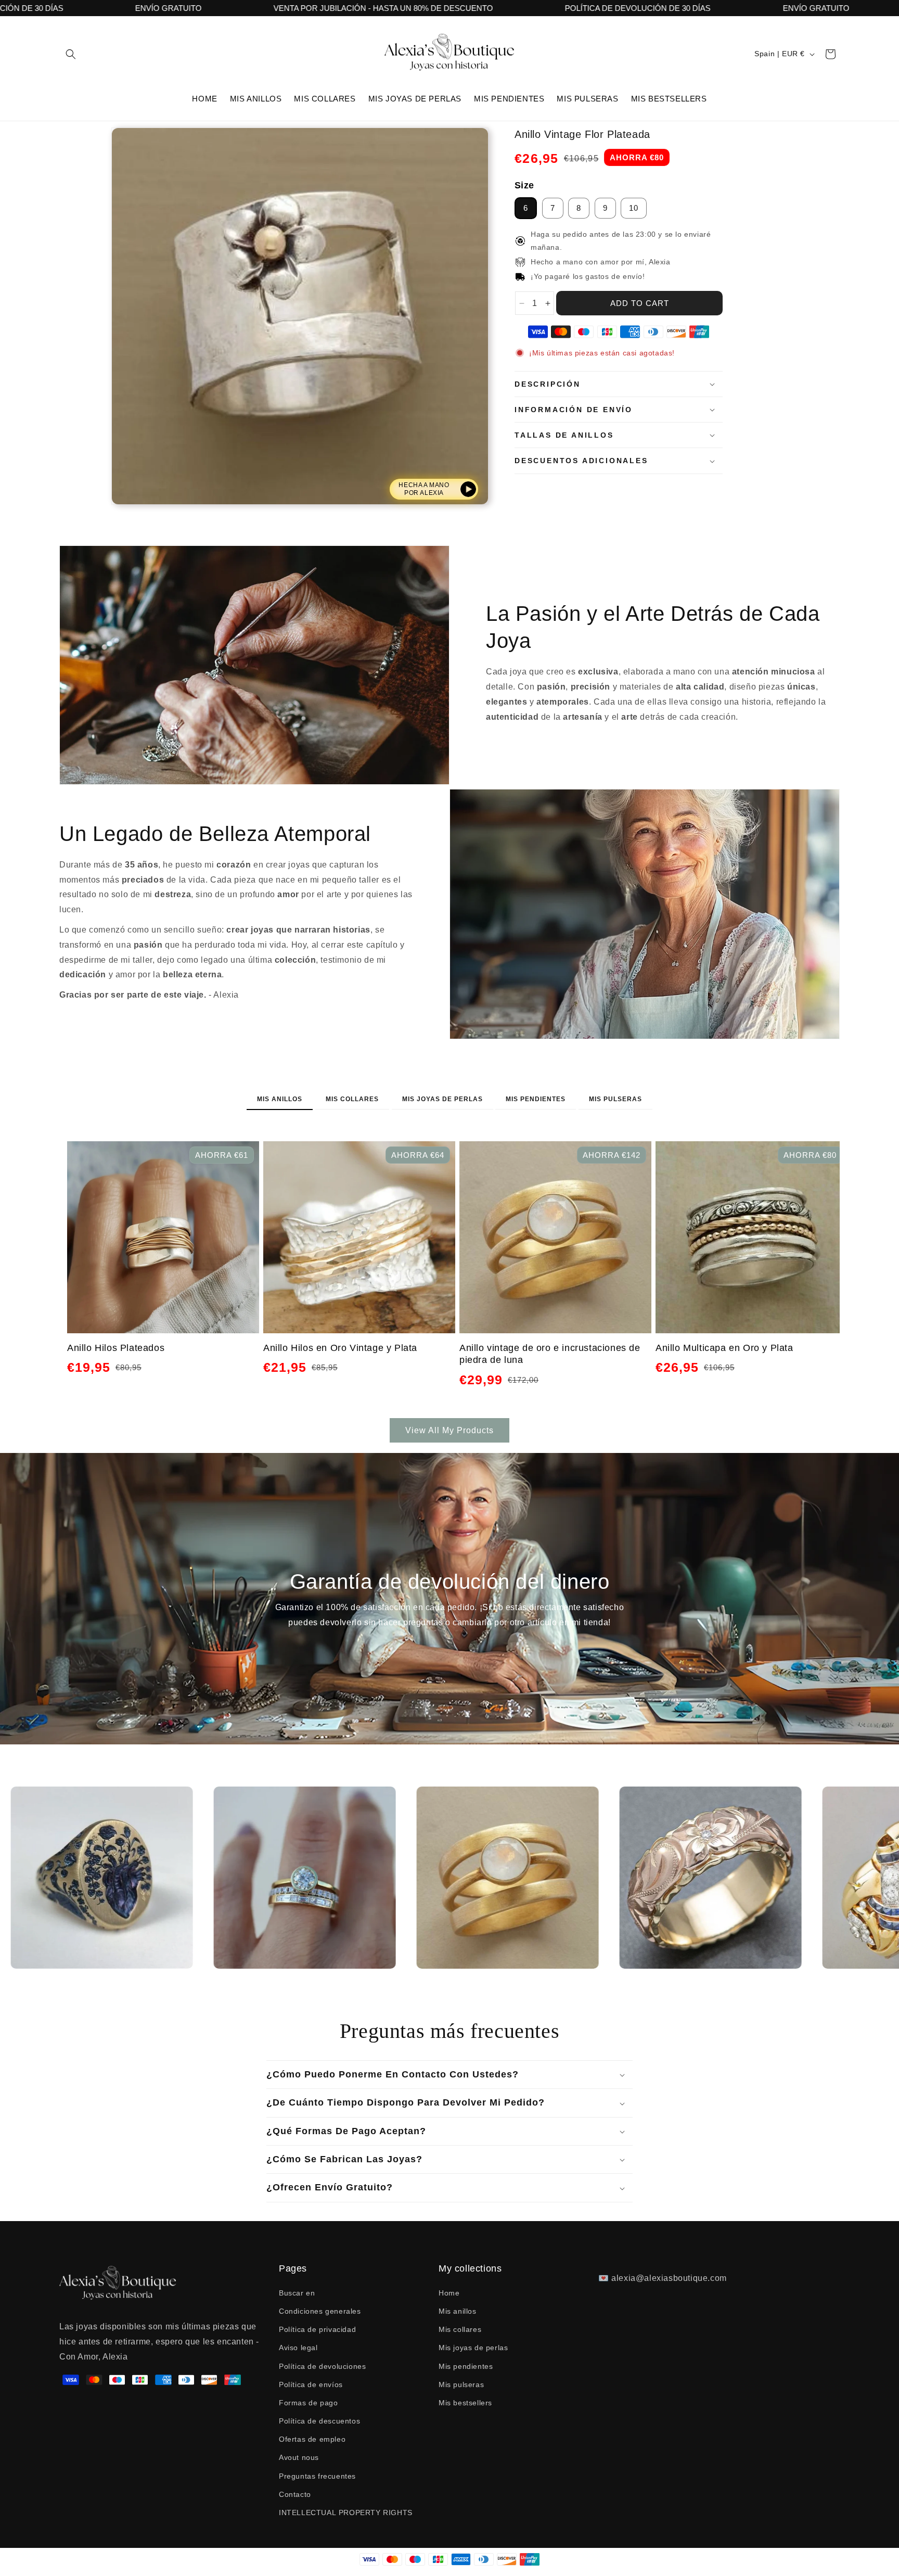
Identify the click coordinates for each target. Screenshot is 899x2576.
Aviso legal (298, 2348)
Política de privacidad (317, 2329)
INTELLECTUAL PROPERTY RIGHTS (346, 2513)
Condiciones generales (320, 2311)
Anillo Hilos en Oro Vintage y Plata (340, 1348)
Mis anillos (280, 1099)
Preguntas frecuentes (317, 2476)
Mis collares (352, 1099)
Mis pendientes (536, 1099)
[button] (71, 54)
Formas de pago (308, 2403)
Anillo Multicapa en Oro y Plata (724, 1348)
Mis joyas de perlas (442, 1099)
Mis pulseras (615, 1099)
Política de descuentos (319, 2421)
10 (634, 208)
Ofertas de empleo (312, 2439)
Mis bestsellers (465, 2403)
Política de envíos (311, 2384)
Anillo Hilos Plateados (116, 1348)
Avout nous (299, 2457)
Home (449, 2293)
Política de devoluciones (322, 2366)
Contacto (295, 2494)
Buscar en (297, 2293)
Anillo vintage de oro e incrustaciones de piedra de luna (550, 1354)
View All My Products (449, 1430)
